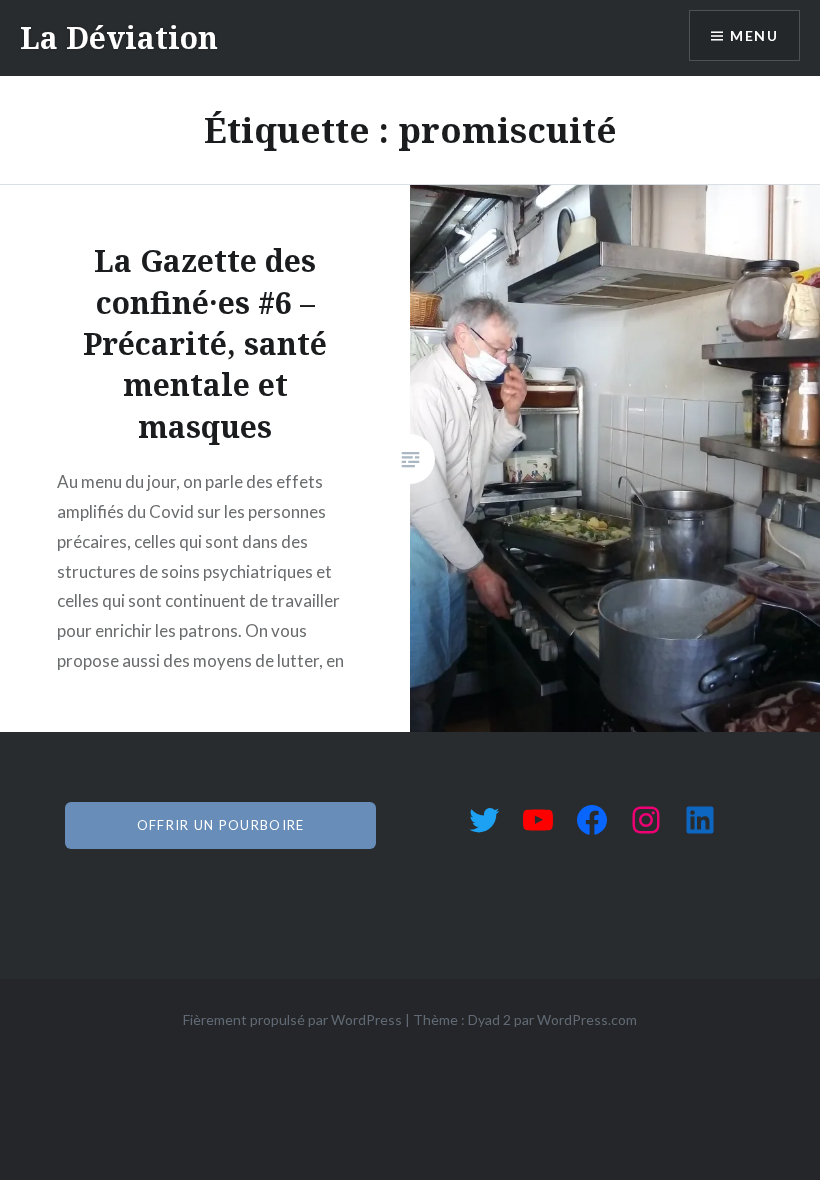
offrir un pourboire (221, 825)
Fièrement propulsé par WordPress (292, 1019)
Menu (754, 35)
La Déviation (119, 37)
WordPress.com (587, 1019)
